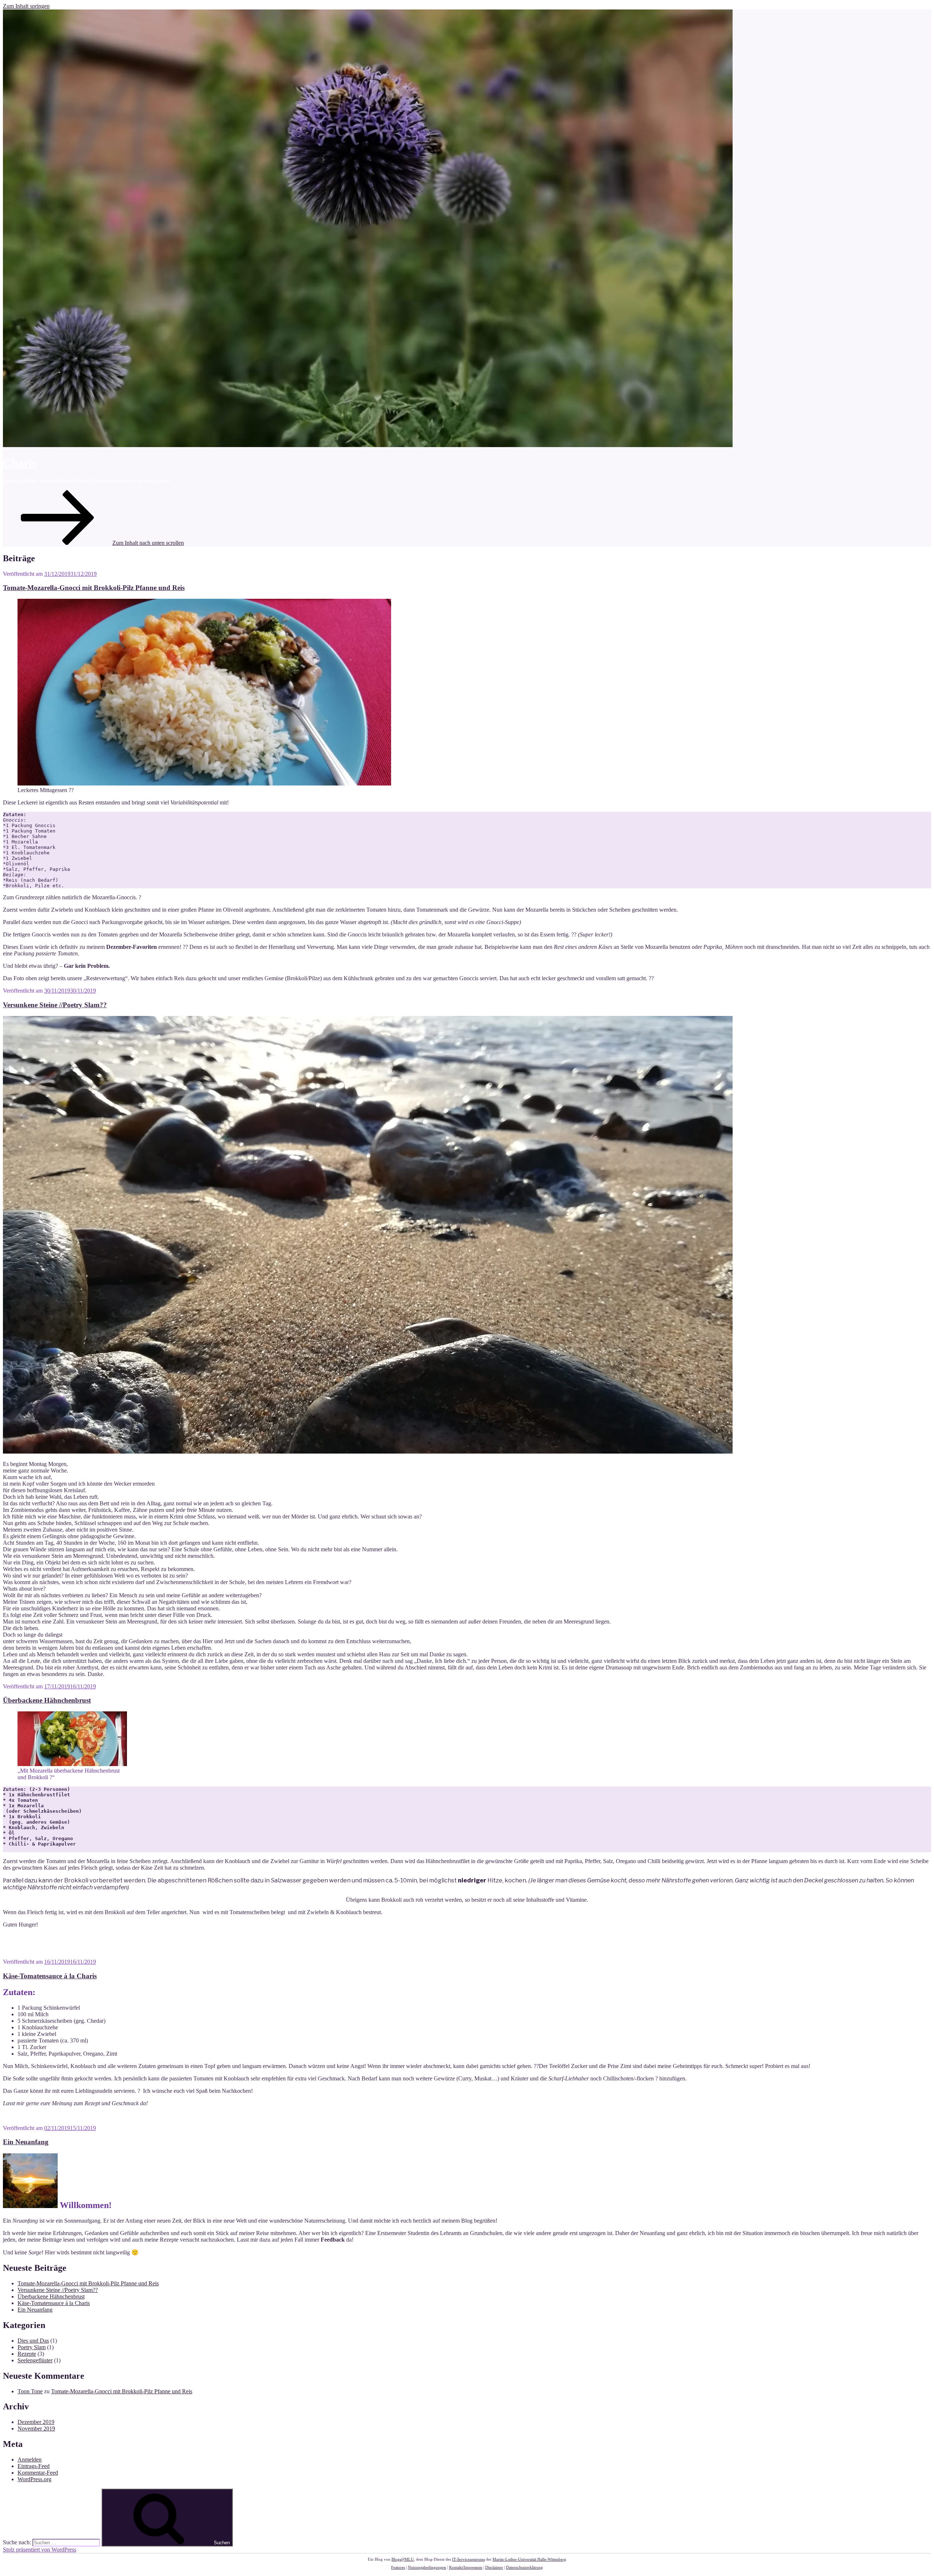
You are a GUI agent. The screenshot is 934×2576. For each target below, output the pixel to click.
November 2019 (36, 2428)
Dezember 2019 (36, 2422)
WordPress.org (34, 2479)
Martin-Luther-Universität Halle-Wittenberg (529, 2559)
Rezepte (27, 2354)
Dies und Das (33, 2341)
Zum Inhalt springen (26, 6)
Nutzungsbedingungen (427, 2567)
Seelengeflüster (35, 2360)
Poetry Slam (32, 2347)
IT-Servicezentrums (468, 2559)
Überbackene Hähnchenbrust (47, 1700)
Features (398, 2567)
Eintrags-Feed (34, 2466)
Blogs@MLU (403, 2559)
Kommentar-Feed (38, 2473)
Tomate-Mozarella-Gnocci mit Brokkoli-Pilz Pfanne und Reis (94, 588)
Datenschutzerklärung (524, 2567)
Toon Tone (30, 2391)
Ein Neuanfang (26, 2142)
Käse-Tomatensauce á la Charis (50, 1976)
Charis (20, 463)
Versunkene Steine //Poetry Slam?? (55, 1005)
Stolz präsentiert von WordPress (40, 2550)
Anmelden (30, 2459)
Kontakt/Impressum (466, 2567)
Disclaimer (494, 2567)
